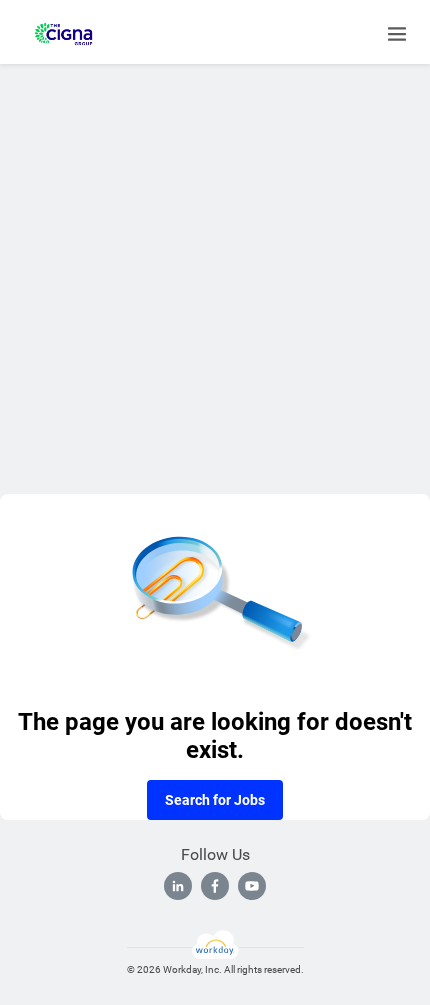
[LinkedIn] (178, 886)
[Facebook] (215, 886)
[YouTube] (252, 886)
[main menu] (397, 34)
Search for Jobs (215, 800)
